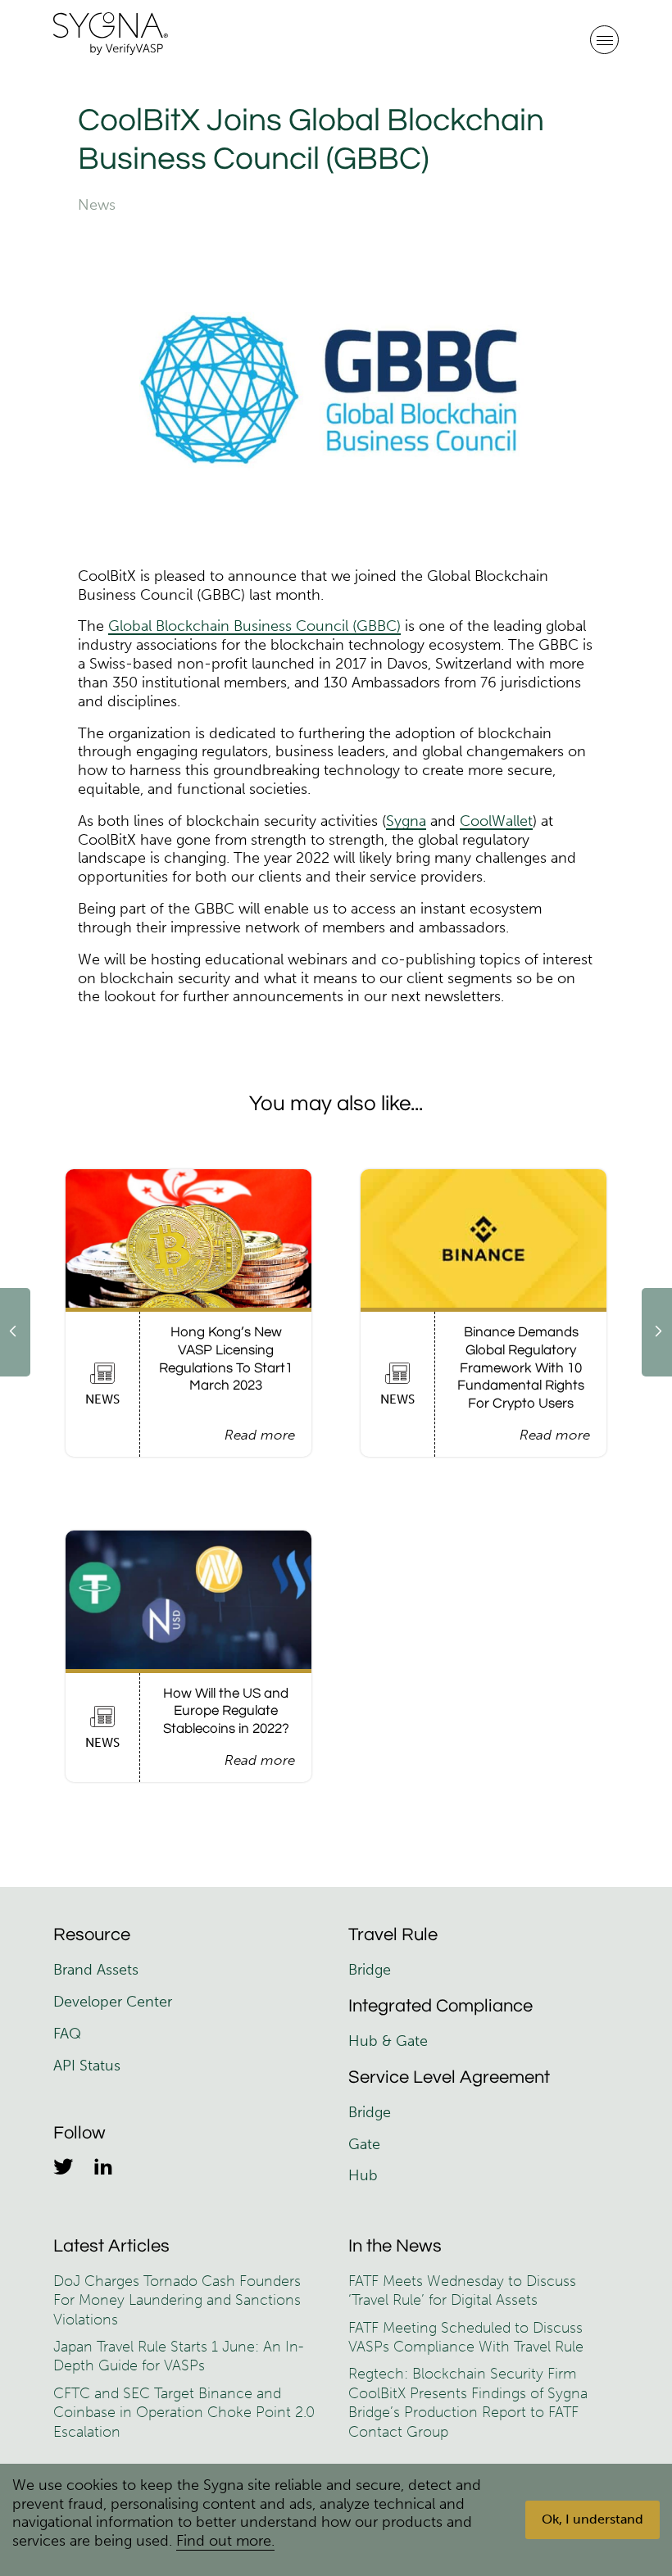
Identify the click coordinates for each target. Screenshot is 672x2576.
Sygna (406, 821)
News (97, 205)
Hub (363, 2175)
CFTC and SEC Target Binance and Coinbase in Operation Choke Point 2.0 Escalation (184, 2413)
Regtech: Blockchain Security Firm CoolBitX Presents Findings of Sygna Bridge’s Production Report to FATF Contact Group (468, 2402)
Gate (364, 2144)
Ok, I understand (593, 2519)
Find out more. (225, 2541)
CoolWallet (496, 821)
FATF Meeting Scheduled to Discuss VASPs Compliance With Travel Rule (466, 2337)
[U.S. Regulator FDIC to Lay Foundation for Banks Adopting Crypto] (15, 1332)
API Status (87, 2066)
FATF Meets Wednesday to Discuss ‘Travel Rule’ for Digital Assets (462, 2290)
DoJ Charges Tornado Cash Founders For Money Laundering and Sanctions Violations (177, 2300)
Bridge (370, 1970)
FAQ (67, 2034)
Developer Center (113, 2002)
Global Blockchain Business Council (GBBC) (254, 626)
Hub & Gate (388, 2041)
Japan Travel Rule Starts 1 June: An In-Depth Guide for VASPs (178, 2356)
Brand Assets (98, 1970)
